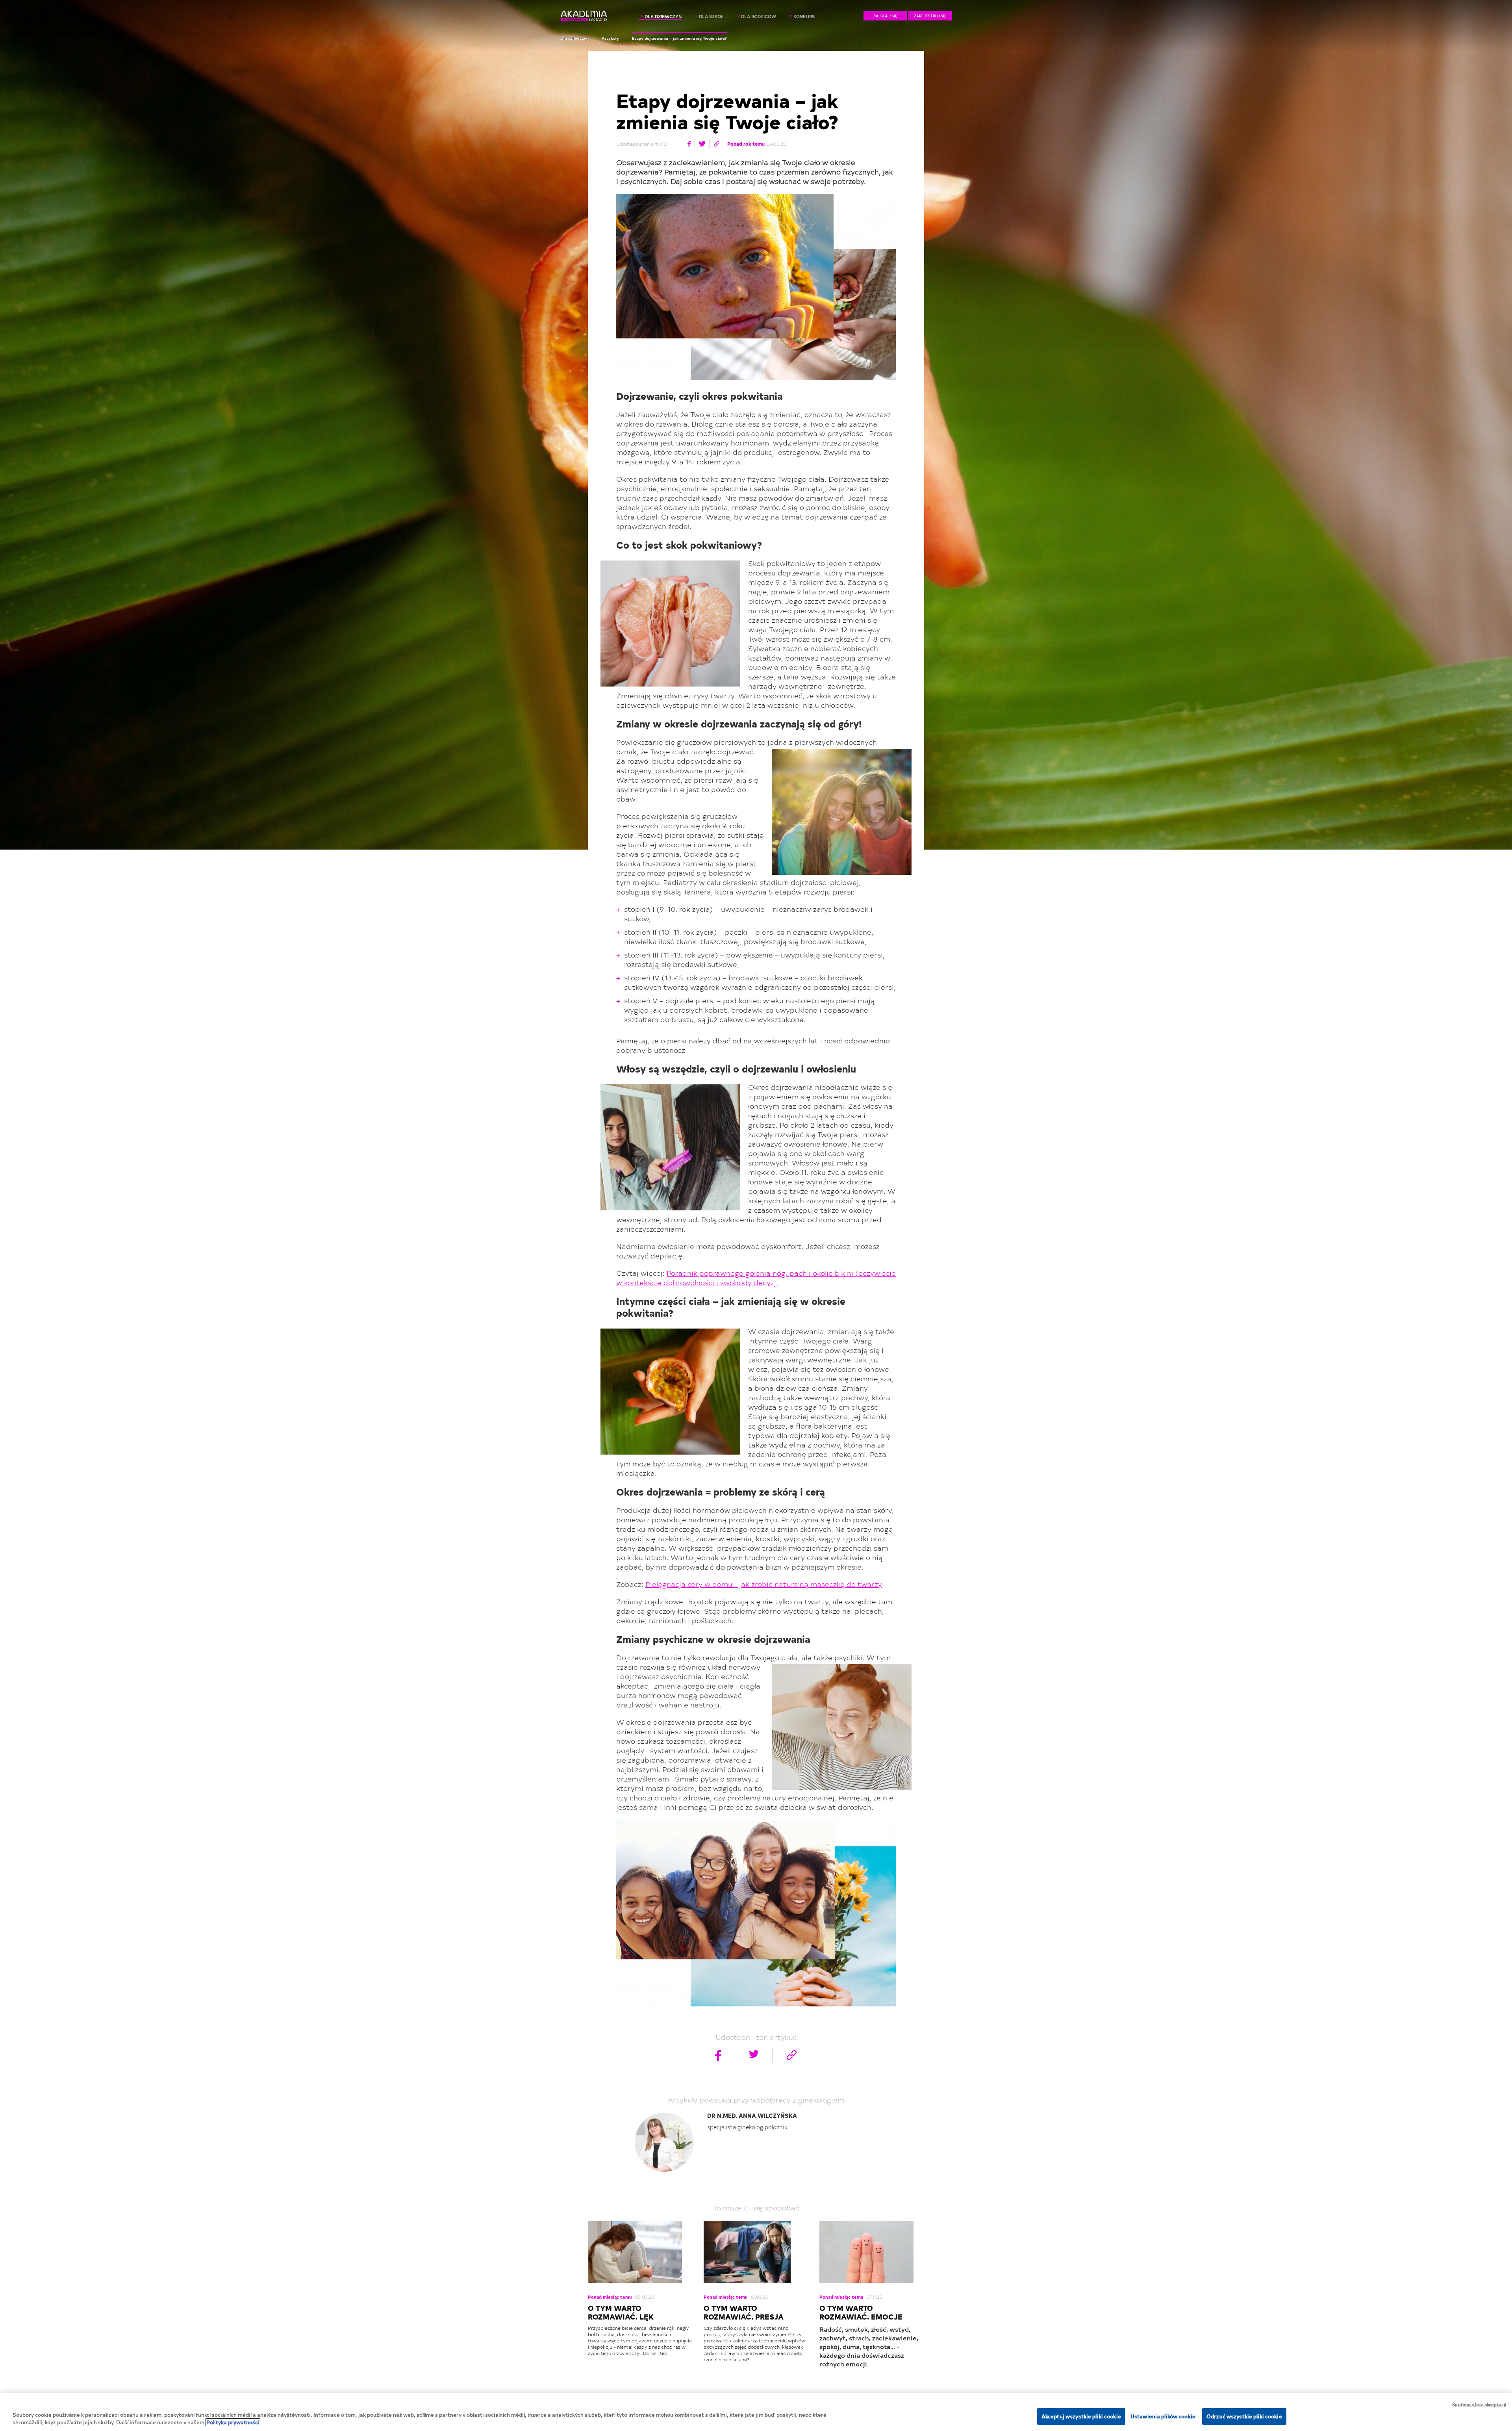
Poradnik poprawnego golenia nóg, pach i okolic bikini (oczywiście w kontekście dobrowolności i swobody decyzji (756, 1278)
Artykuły (610, 38)
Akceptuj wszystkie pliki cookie (1081, 2416)
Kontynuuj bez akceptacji (1479, 2404)
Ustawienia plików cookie (1163, 2416)
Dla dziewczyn (574, 38)
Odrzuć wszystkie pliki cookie (1244, 2416)
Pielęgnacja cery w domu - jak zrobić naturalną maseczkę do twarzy (764, 1584)
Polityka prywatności (233, 2423)
